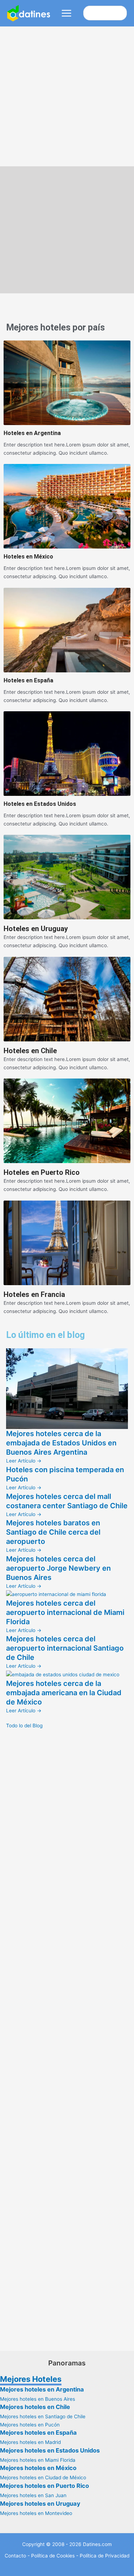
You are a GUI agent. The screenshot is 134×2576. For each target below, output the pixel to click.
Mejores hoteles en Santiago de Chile (43, 2416)
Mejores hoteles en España (38, 2433)
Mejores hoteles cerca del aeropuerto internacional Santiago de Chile (65, 1648)
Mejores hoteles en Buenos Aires (38, 2399)
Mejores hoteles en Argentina (42, 2389)
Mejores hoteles (38, 327)
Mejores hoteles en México (38, 2468)
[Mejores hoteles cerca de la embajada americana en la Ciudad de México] (63, 1674)
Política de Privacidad (105, 2556)
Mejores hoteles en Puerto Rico (44, 2486)
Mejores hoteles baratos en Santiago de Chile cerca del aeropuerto (53, 1532)
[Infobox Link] (67, 399)
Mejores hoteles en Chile (35, 2407)
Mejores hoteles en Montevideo (36, 2513)
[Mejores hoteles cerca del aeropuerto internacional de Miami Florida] (56, 1594)
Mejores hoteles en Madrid (30, 2442)
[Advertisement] (67, 97)
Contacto (15, 2556)
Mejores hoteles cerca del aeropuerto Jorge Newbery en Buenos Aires (58, 1568)
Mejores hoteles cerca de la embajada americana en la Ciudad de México (64, 1693)
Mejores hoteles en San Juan (33, 2495)
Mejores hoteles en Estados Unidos (50, 2450)
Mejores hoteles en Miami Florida (38, 2460)
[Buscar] (121, 13)
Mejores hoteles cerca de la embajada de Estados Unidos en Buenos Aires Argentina (61, 1443)
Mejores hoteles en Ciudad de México (43, 2477)
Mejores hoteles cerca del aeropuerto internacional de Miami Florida (65, 1612)
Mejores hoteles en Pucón (30, 2425)
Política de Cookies (53, 2556)
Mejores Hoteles (31, 2379)
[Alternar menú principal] (67, 13)
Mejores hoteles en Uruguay (40, 2504)
